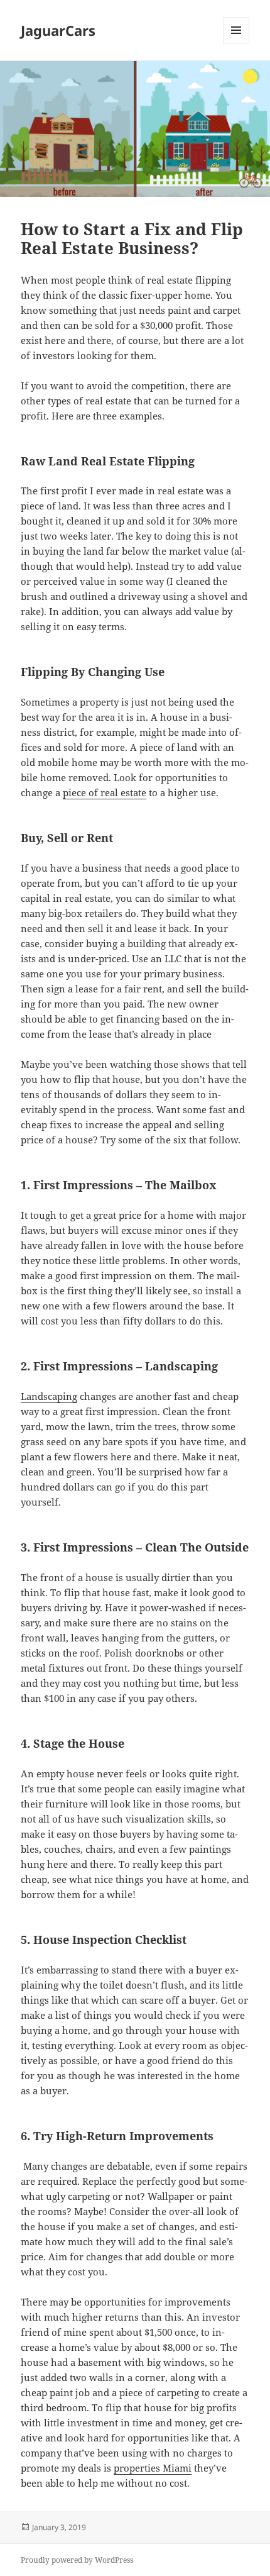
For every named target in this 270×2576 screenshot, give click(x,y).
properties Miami (153, 2468)
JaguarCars (58, 30)
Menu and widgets (236, 43)
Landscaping (49, 1396)
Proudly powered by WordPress (77, 2560)
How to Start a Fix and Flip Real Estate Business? (132, 238)
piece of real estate (105, 792)
